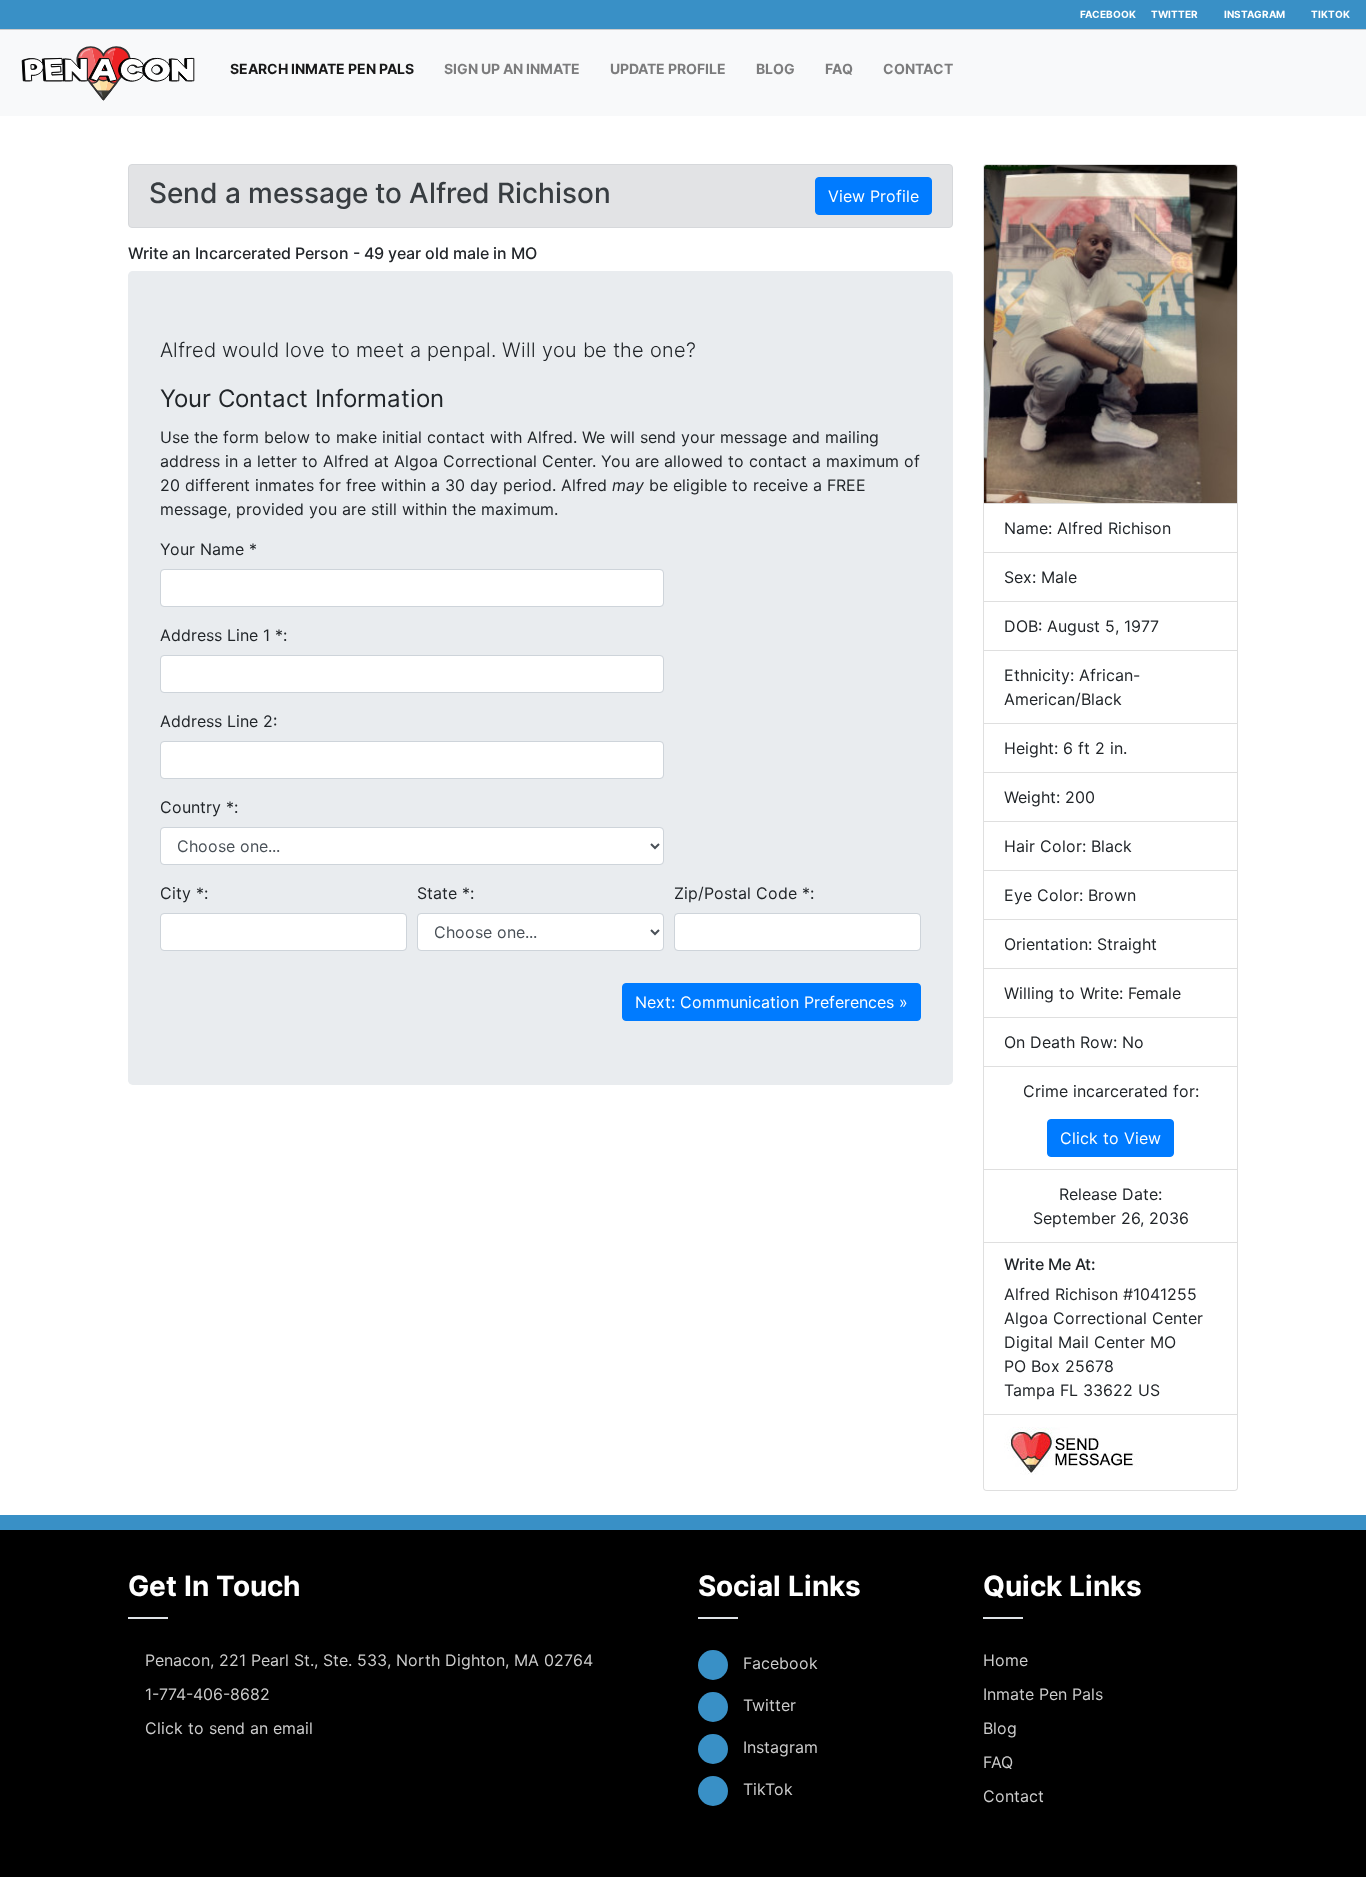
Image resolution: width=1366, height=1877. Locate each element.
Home (1005, 1660)
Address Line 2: (218, 721)
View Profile (873, 196)
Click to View (1110, 1138)
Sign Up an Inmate (512, 68)
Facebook (1108, 14)
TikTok (1330, 14)
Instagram (1254, 14)
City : (184, 893)
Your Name (208, 549)
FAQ (839, 68)
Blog (775, 68)
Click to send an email (229, 1728)
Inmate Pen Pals (1043, 1694)
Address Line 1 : (223, 635)
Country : (199, 807)
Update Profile (668, 68)
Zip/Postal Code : (744, 893)
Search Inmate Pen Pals (327, 68)
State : (445, 893)
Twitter (1174, 14)
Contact (918, 68)
